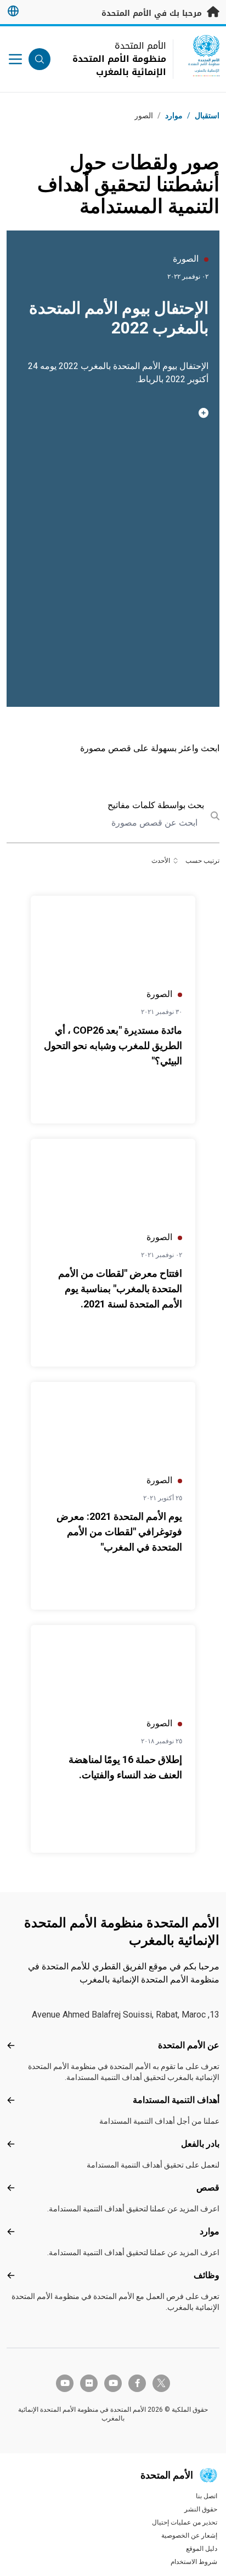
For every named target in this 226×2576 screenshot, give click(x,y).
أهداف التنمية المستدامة (176, 2100)
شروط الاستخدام (194, 2562)
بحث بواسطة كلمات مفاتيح (156, 805)
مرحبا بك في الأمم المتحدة (153, 13)
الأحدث (161, 861)
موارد (210, 2231)
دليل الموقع (202, 2549)
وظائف (207, 2275)
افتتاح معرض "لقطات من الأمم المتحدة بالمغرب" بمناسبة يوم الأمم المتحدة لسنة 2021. (120, 1289)
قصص (208, 2188)
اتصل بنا (207, 2496)
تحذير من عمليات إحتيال (185, 2522)
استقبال (207, 116)
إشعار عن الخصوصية (189, 2535)
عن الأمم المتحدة (189, 2045)
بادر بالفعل (200, 2144)
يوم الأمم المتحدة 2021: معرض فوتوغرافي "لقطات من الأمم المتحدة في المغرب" (119, 1532)
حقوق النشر (201, 2509)
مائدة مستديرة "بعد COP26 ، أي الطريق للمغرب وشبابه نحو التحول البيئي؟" (113, 1045)
